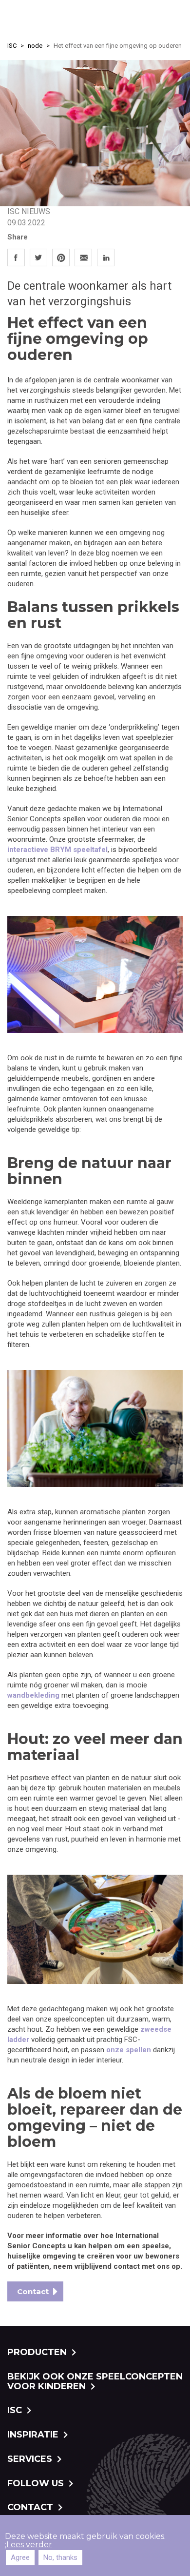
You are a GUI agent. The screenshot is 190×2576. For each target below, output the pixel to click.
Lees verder (29, 2545)
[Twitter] (38, 257)
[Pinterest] (61, 257)
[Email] (83, 257)
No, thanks (60, 2557)
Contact (33, 2291)
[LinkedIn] (106, 257)
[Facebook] (16, 257)
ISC (12, 46)
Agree (20, 2557)
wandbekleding (33, 1695)
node (35, 46)
